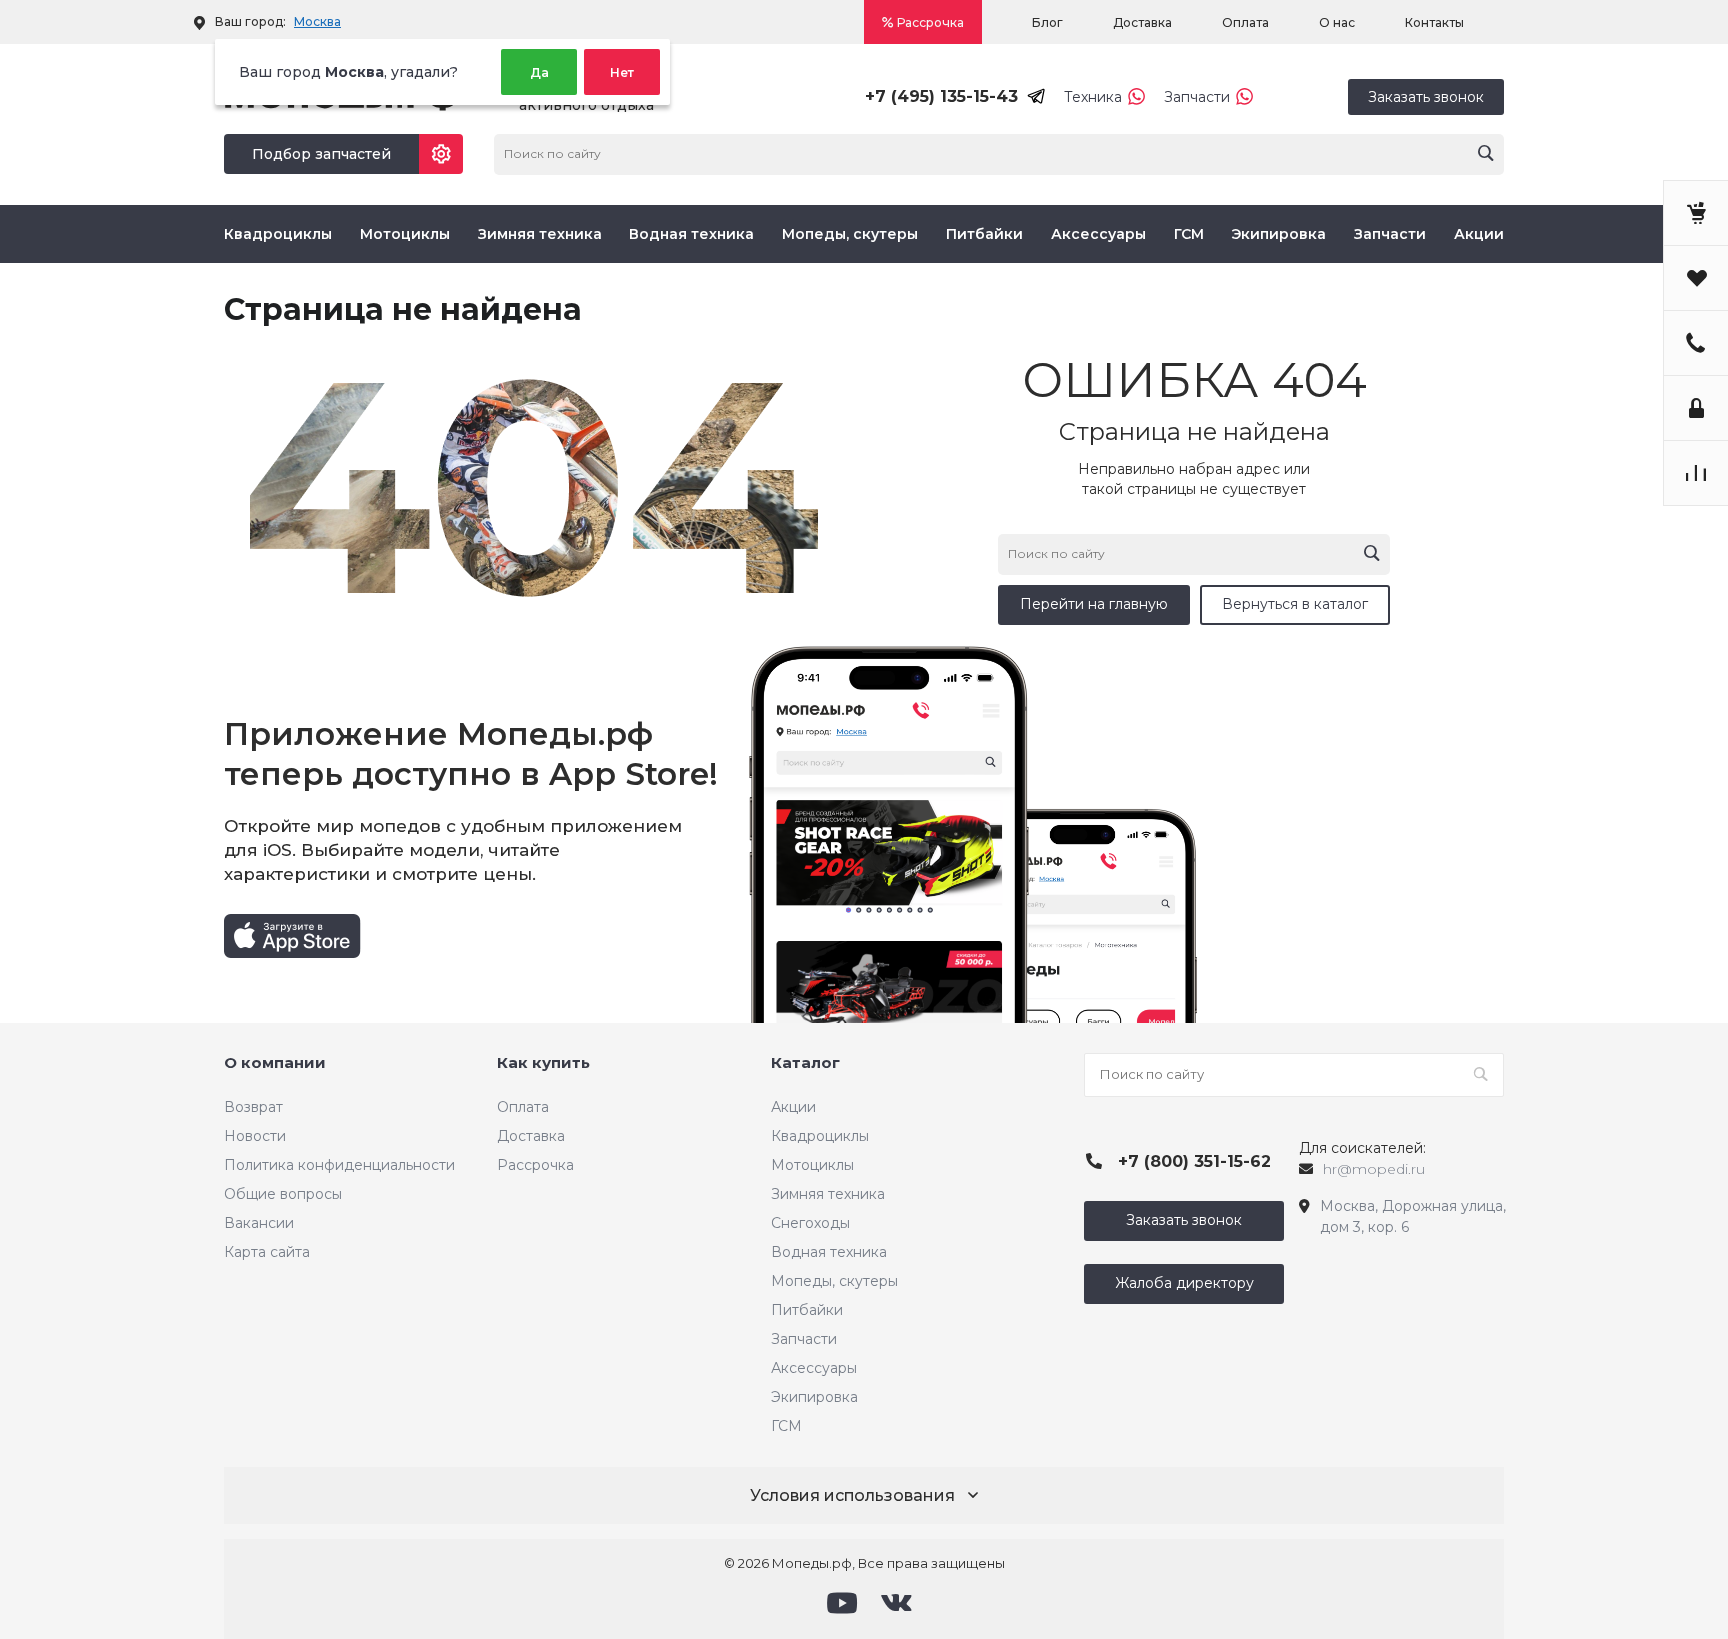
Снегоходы (810, 1223)
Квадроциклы (278, 234)
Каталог (805, 1062)
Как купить (543, 1062)
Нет (622, 72)
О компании (275, 1062)
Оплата (1245, 22)
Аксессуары (1098, 234)
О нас (1337, 22)
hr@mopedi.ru (1374, 1169)
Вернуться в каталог (1295, 604)
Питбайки (984, 234)
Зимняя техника (540, 234)
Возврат (253, 1107)
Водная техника (691, 234)
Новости (255, 1136)
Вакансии (259, 1223)
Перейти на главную (1094, 604)
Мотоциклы (405, 234)
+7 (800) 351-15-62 (1194, 1161)
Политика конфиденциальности (339, 1165)
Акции (1479, 234)
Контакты (1434, 22)
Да (539, 72)
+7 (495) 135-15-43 (941, 96)
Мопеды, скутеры (850, 234)
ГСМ (1189, 234)
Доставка (1142, 22)
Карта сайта (267, 1252)
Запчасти (1197, 97)
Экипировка (1278, 234)
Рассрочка (930, 22)
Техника (1093, 97)
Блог (1047, 22)
